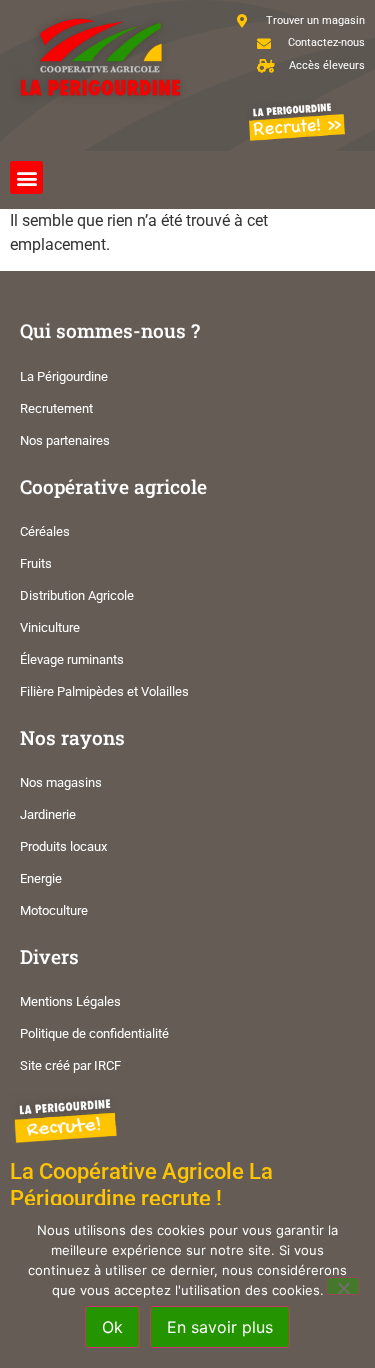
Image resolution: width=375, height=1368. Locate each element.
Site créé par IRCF (70, 1065)
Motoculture (54, 910)
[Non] (343, 1286)
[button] (26, 177)
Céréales (45, 531)
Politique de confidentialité (94, 1033)
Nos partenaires (65, 440)
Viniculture (50, 627)
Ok (112, 1327)
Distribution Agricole (77, 595)
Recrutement (56, 408)
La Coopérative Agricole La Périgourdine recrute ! (141, 1184)
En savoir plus (220, 1327)
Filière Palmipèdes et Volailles (104, 691)
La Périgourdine (64, 376)
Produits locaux (63, 846)
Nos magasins (61, 782)
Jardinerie (48, 814)
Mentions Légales (70, 1001)
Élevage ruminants (72, 659)
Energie (41, 878)
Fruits (36, 563)
